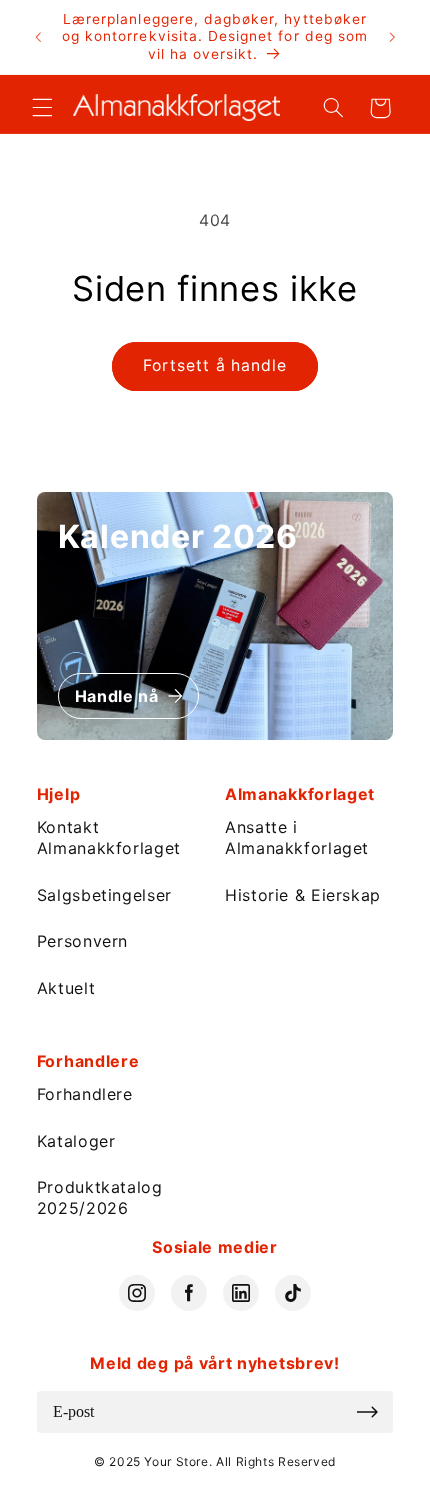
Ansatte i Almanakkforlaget (297, 837)
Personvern (82, 941)
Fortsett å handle (215, 365)
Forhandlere (85, 1094)
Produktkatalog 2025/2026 (100, 1197)
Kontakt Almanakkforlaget (109, 837)
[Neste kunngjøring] (392, 37)
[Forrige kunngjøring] (38, 37)
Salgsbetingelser (104, 895)
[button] (42, 108)
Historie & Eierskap (303, 895)
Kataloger (76, 1141)
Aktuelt (66, 988)
